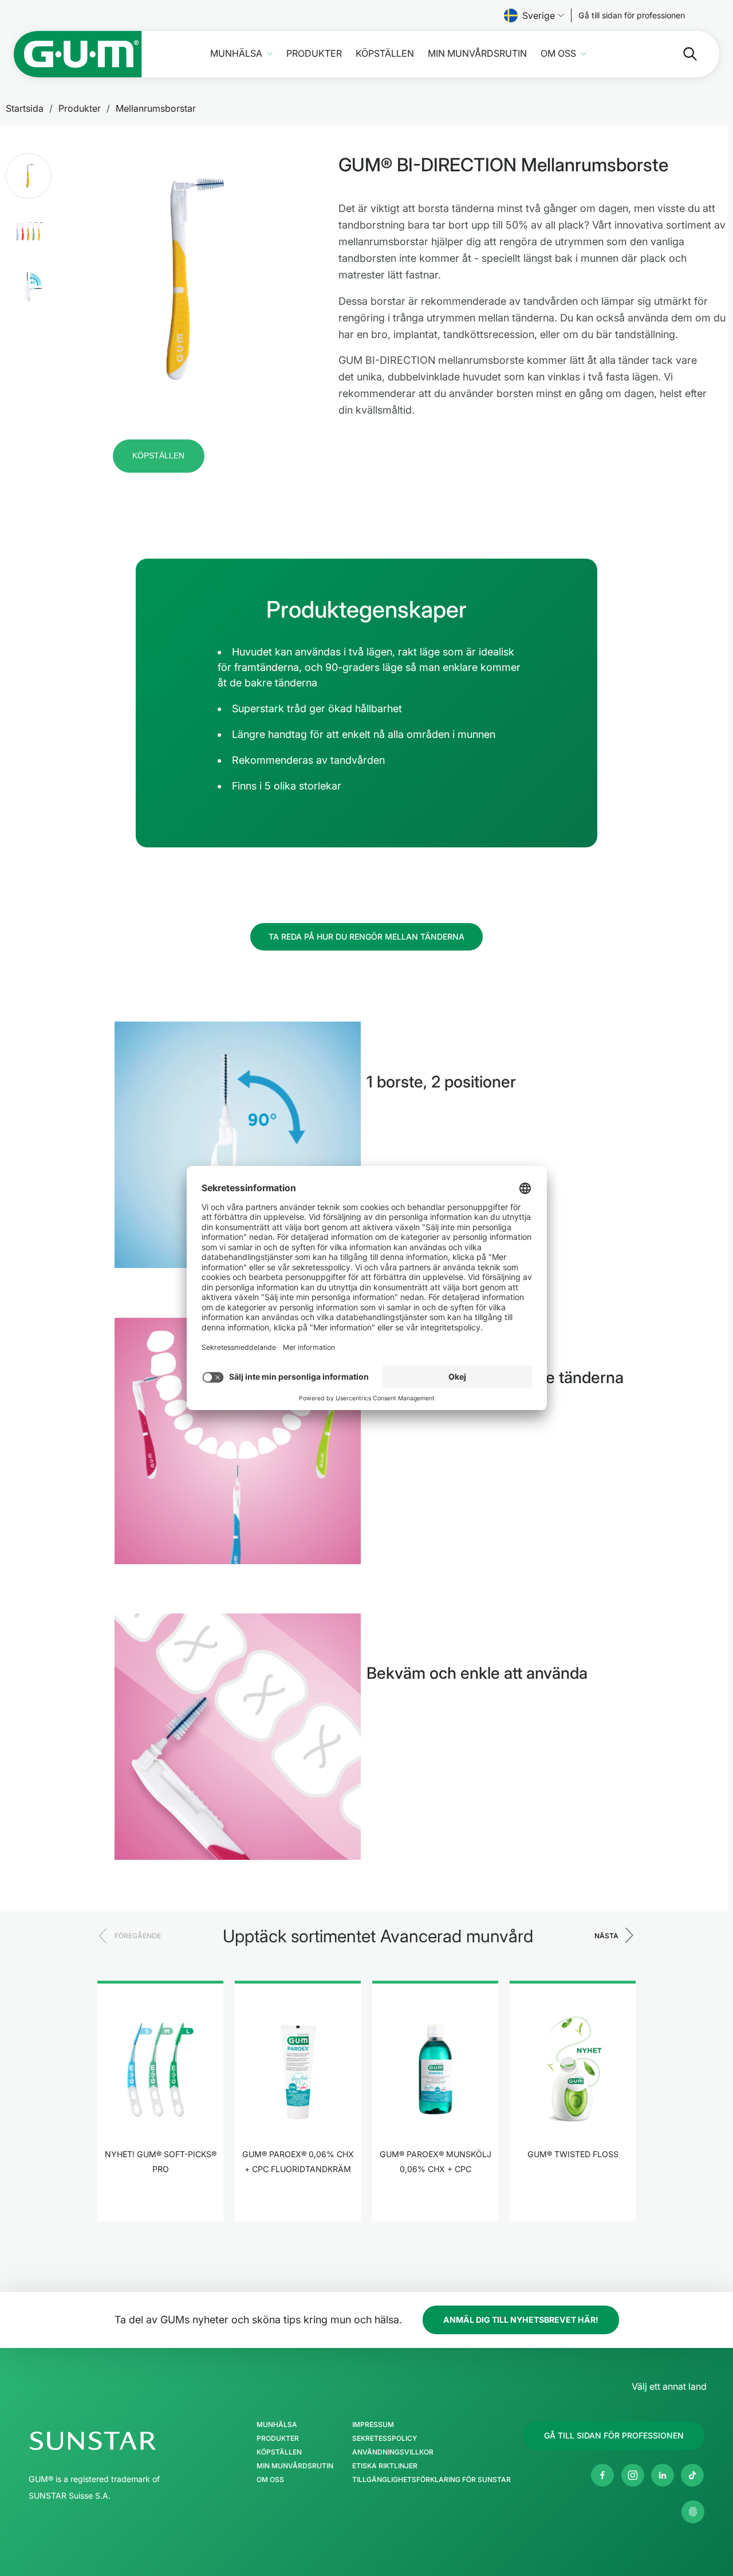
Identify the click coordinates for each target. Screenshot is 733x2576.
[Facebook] (602, 2475)
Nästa (606, 1936)
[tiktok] (692, 2475)
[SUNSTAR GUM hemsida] (78, 54)
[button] (29, 176)
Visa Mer (161, 2204)
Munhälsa (236, 54)
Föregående (138, 1936)
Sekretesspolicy (385, 2438)
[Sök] (681, 54)
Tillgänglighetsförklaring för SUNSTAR (431, 2480)
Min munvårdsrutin (477, 54)
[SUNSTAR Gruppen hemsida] (127, 2441)
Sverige (539, 15)
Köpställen (385, 54)
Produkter (314, 54)
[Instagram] (633, 2475)
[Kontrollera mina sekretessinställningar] (693, 2512)
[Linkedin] (663, 2475)
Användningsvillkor (393, 2452)
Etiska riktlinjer (385, 2466)
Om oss (558, 54)
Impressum (373, 2425)
